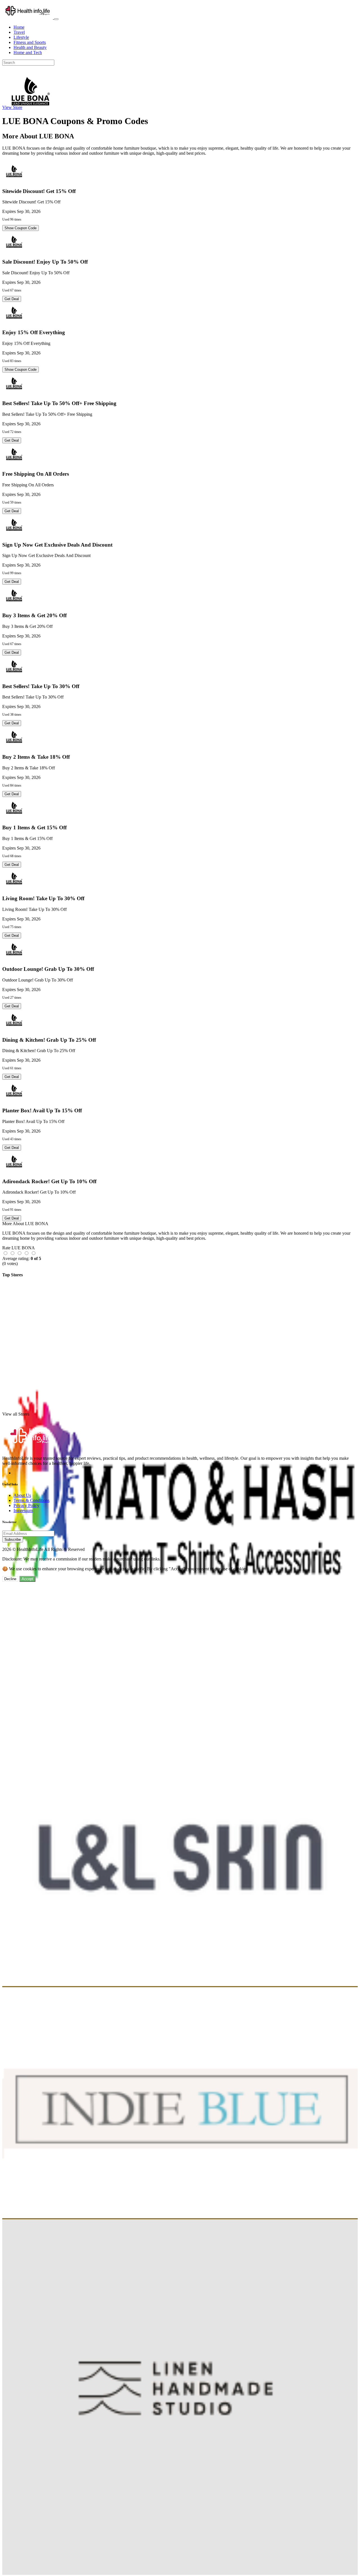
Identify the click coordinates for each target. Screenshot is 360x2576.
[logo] (28, 18)
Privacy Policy (26, 1505)
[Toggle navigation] (56, 19)
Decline (10, 1579)
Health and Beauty (30, 47)
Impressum (23, 1511)
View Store (12, 107)
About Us (22, 1495)
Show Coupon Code (21, 228)
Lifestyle (21, 37)
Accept (27, 1579)
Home (19, 27)
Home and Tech (28, 52)
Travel (19, 32)
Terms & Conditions (31, 1500)
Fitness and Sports (30, 42)
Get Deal (12, 299)
